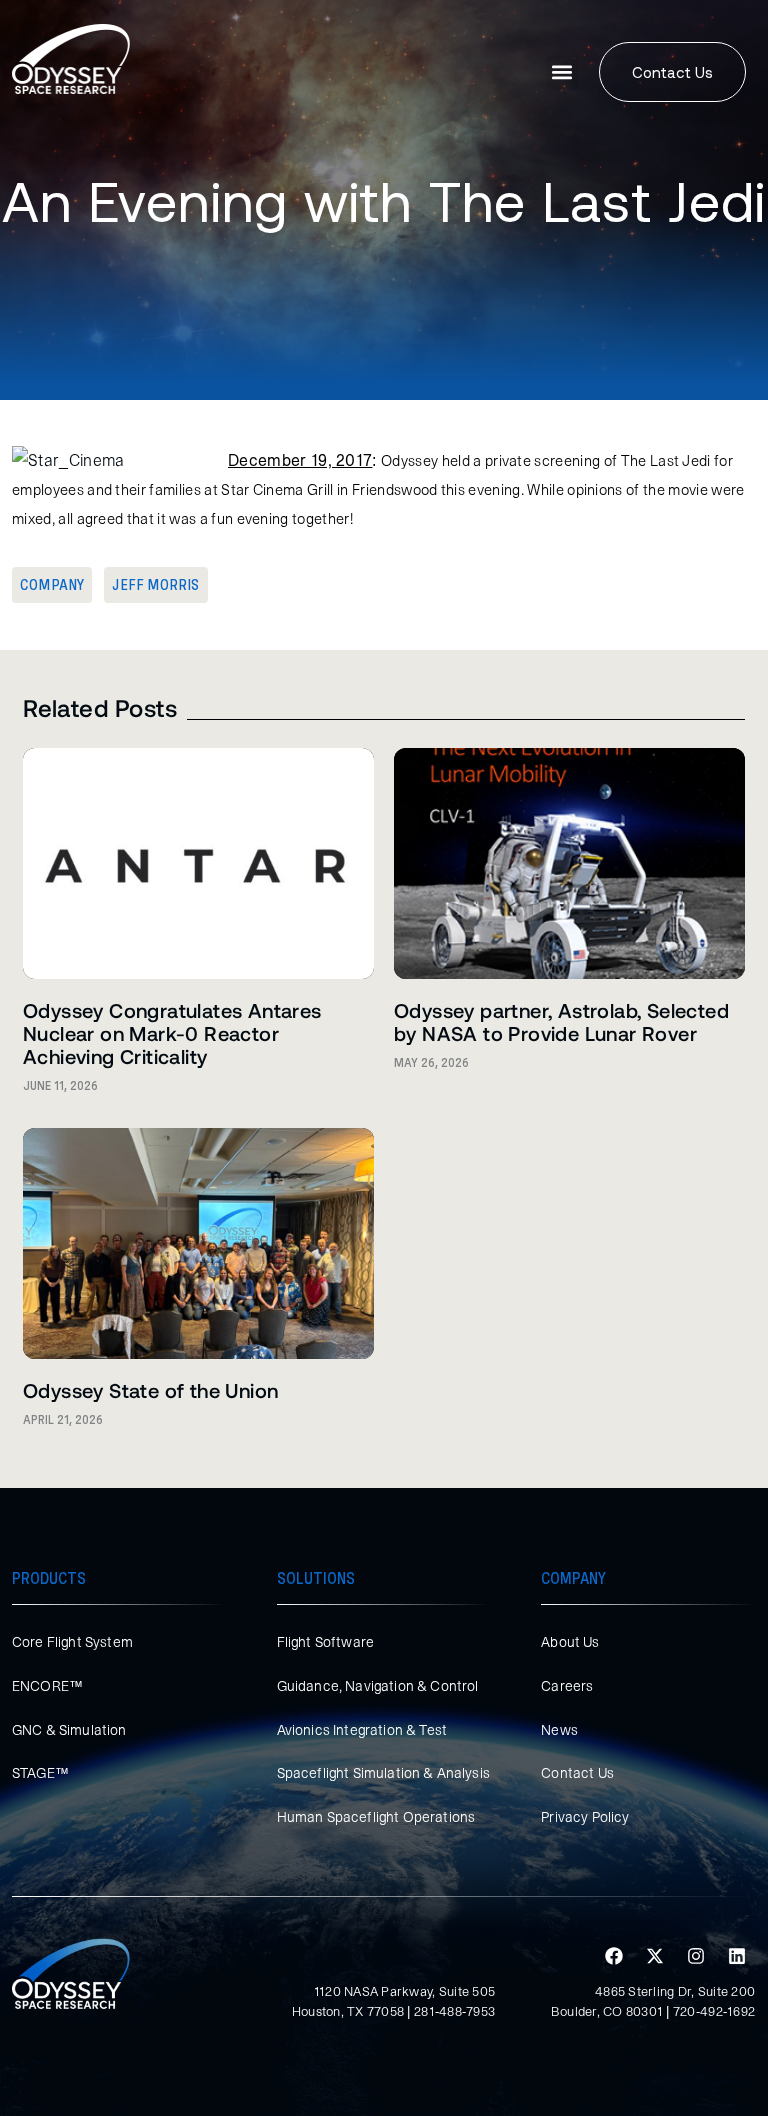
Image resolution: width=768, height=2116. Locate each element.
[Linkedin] (737, 1956)
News (559, 1730)
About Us (570, 1642)
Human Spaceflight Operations (376, 1817)
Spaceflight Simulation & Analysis (383, 1773)
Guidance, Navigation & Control (378, 1686)
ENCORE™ (47, 1686)
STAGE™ (40, 1773)
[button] (562, 72)
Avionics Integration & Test (362, 1730)
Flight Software (325, 1642)
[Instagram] (696, 1956)
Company (52, 585)
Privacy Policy (585, 1817)
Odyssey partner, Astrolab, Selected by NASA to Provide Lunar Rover (561, 1021)
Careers (567, 1686)
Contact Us (577, 1773)
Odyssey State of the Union (150, 1390)
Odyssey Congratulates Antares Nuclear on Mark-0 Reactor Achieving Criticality (172, 1033)
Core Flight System (72, 1642)
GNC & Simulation (69, 1730)
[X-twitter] (655, 1956)
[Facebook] (614, 1956)
